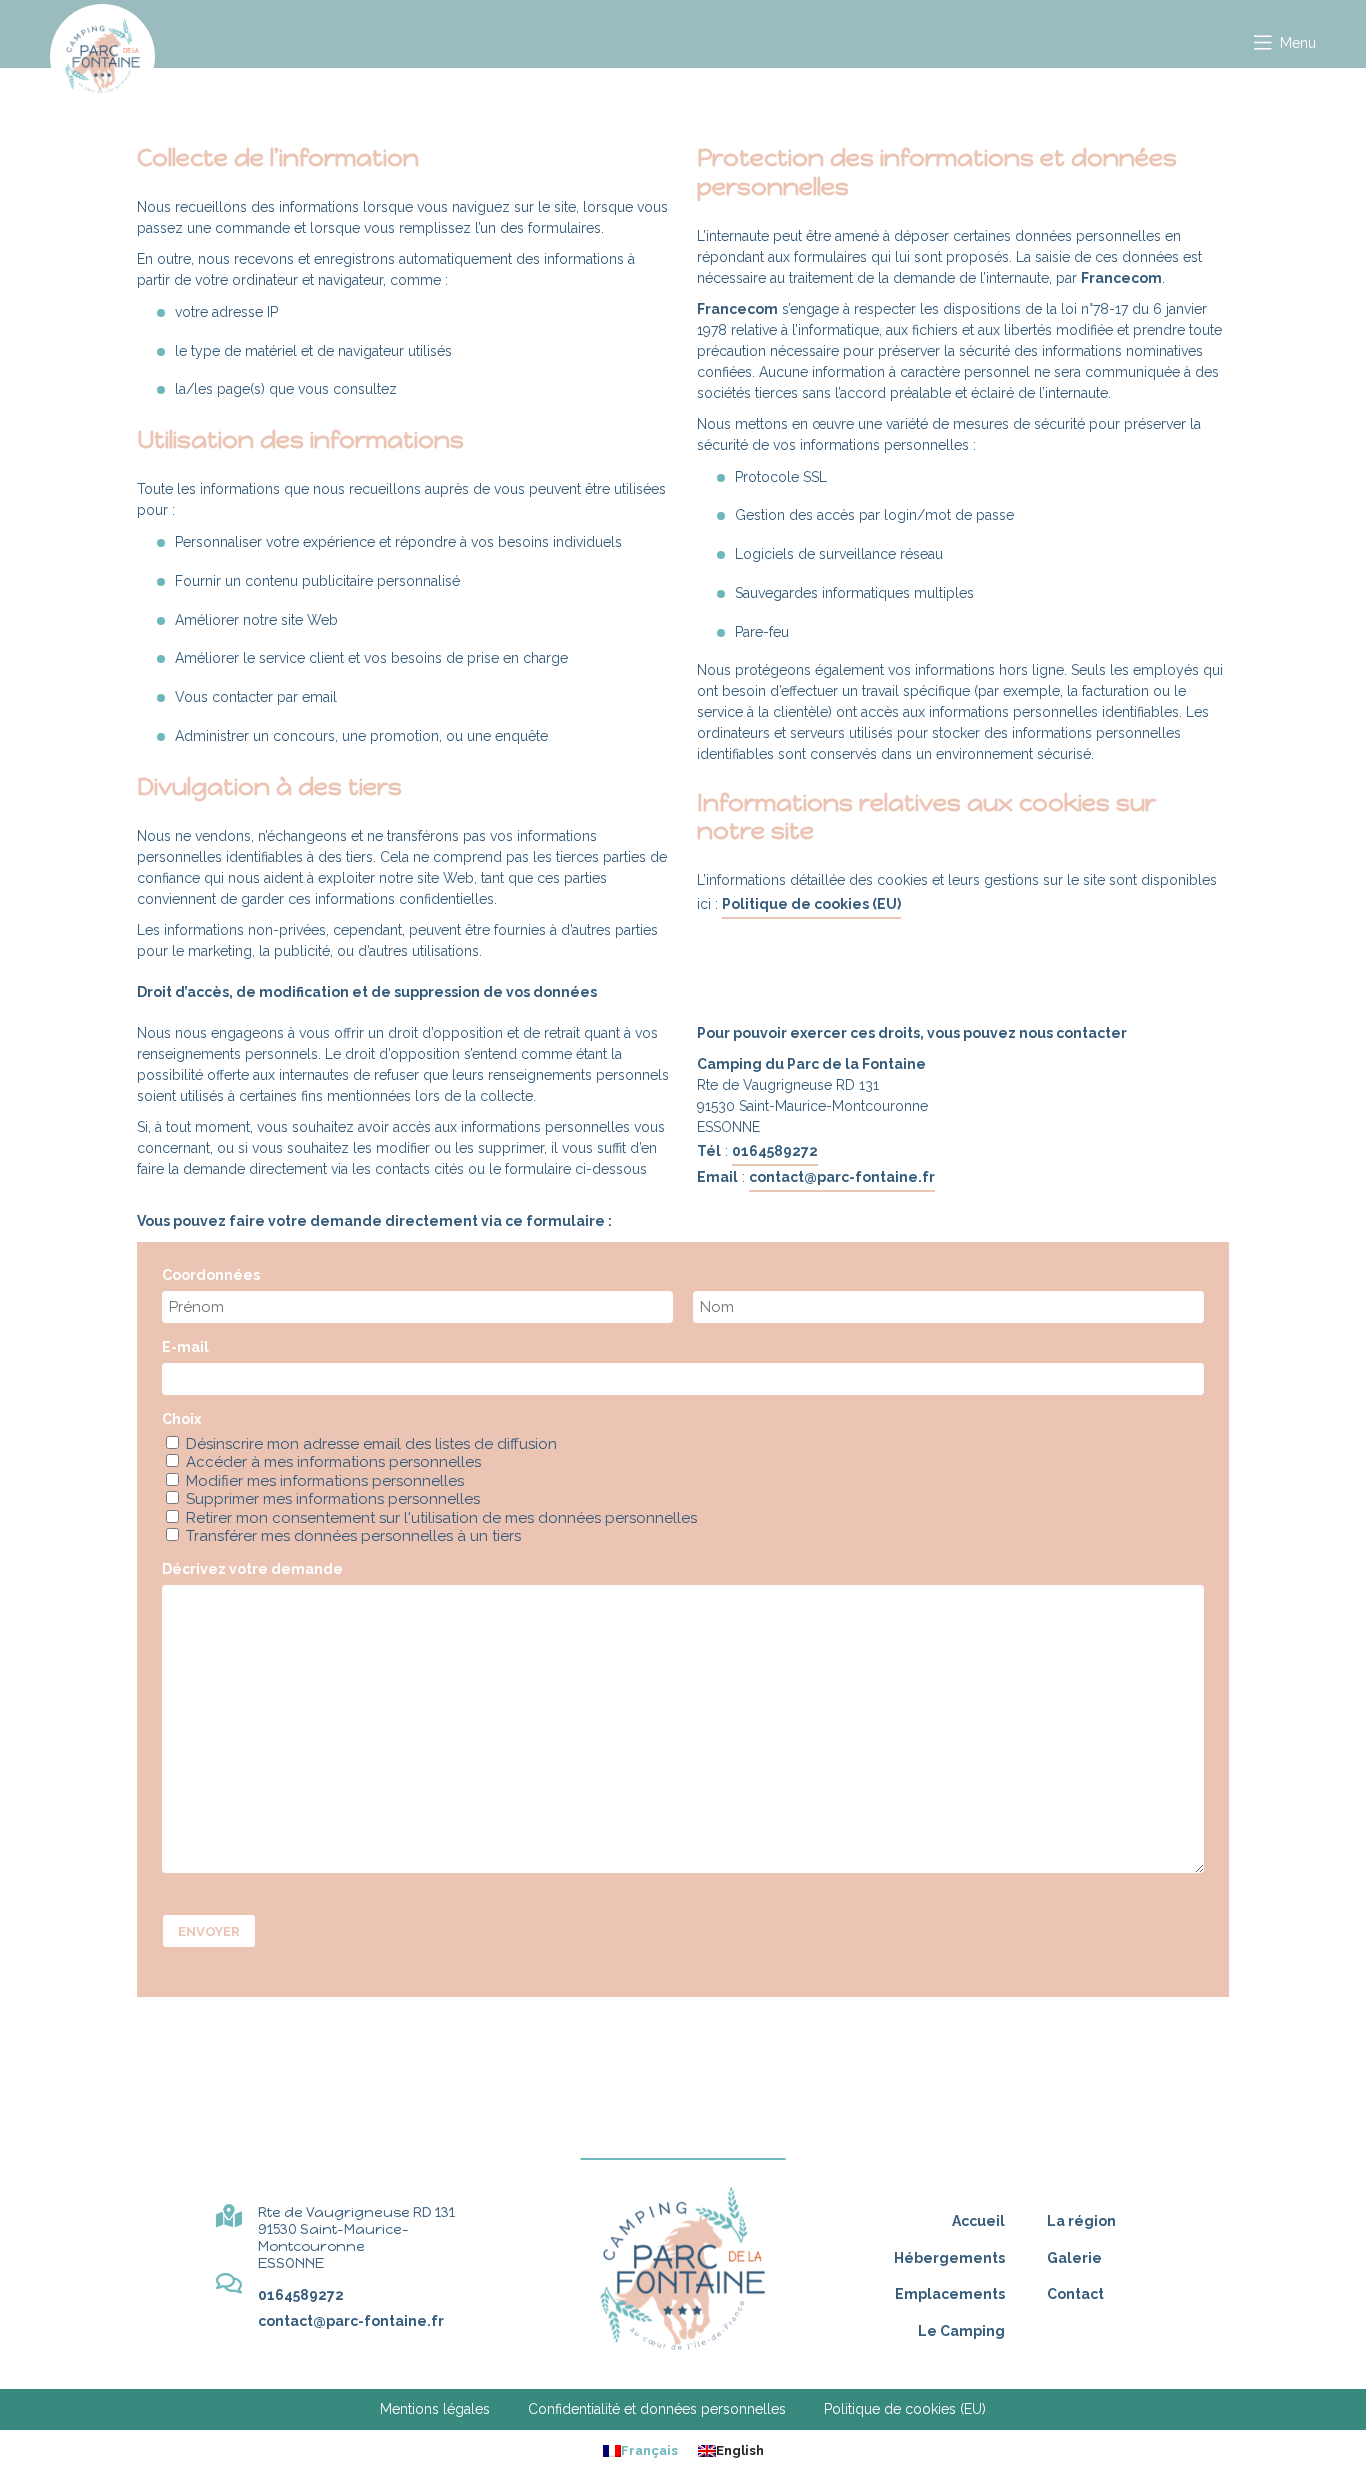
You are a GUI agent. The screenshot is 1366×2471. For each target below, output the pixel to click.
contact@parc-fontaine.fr (842, 1177)
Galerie (1074, 2258)
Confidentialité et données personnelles (657, 2409)
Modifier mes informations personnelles (325, 1481)
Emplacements (950, 2294)
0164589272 (775, 1151)
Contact (1075, 2294)
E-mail (224, 1347)
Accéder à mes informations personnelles (333, 1462)
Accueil (978, 2221)
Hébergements (949, 2258)
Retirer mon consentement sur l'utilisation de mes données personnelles (441, 1518)
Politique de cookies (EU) (811, 904)
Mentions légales (435, 2409)
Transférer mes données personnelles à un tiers (353, 1536)
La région (1081, 2221)
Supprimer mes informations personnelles (333, 1499)
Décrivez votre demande (291, 1569)
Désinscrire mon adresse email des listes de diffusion (371, 1444)
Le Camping (961, 2331)
